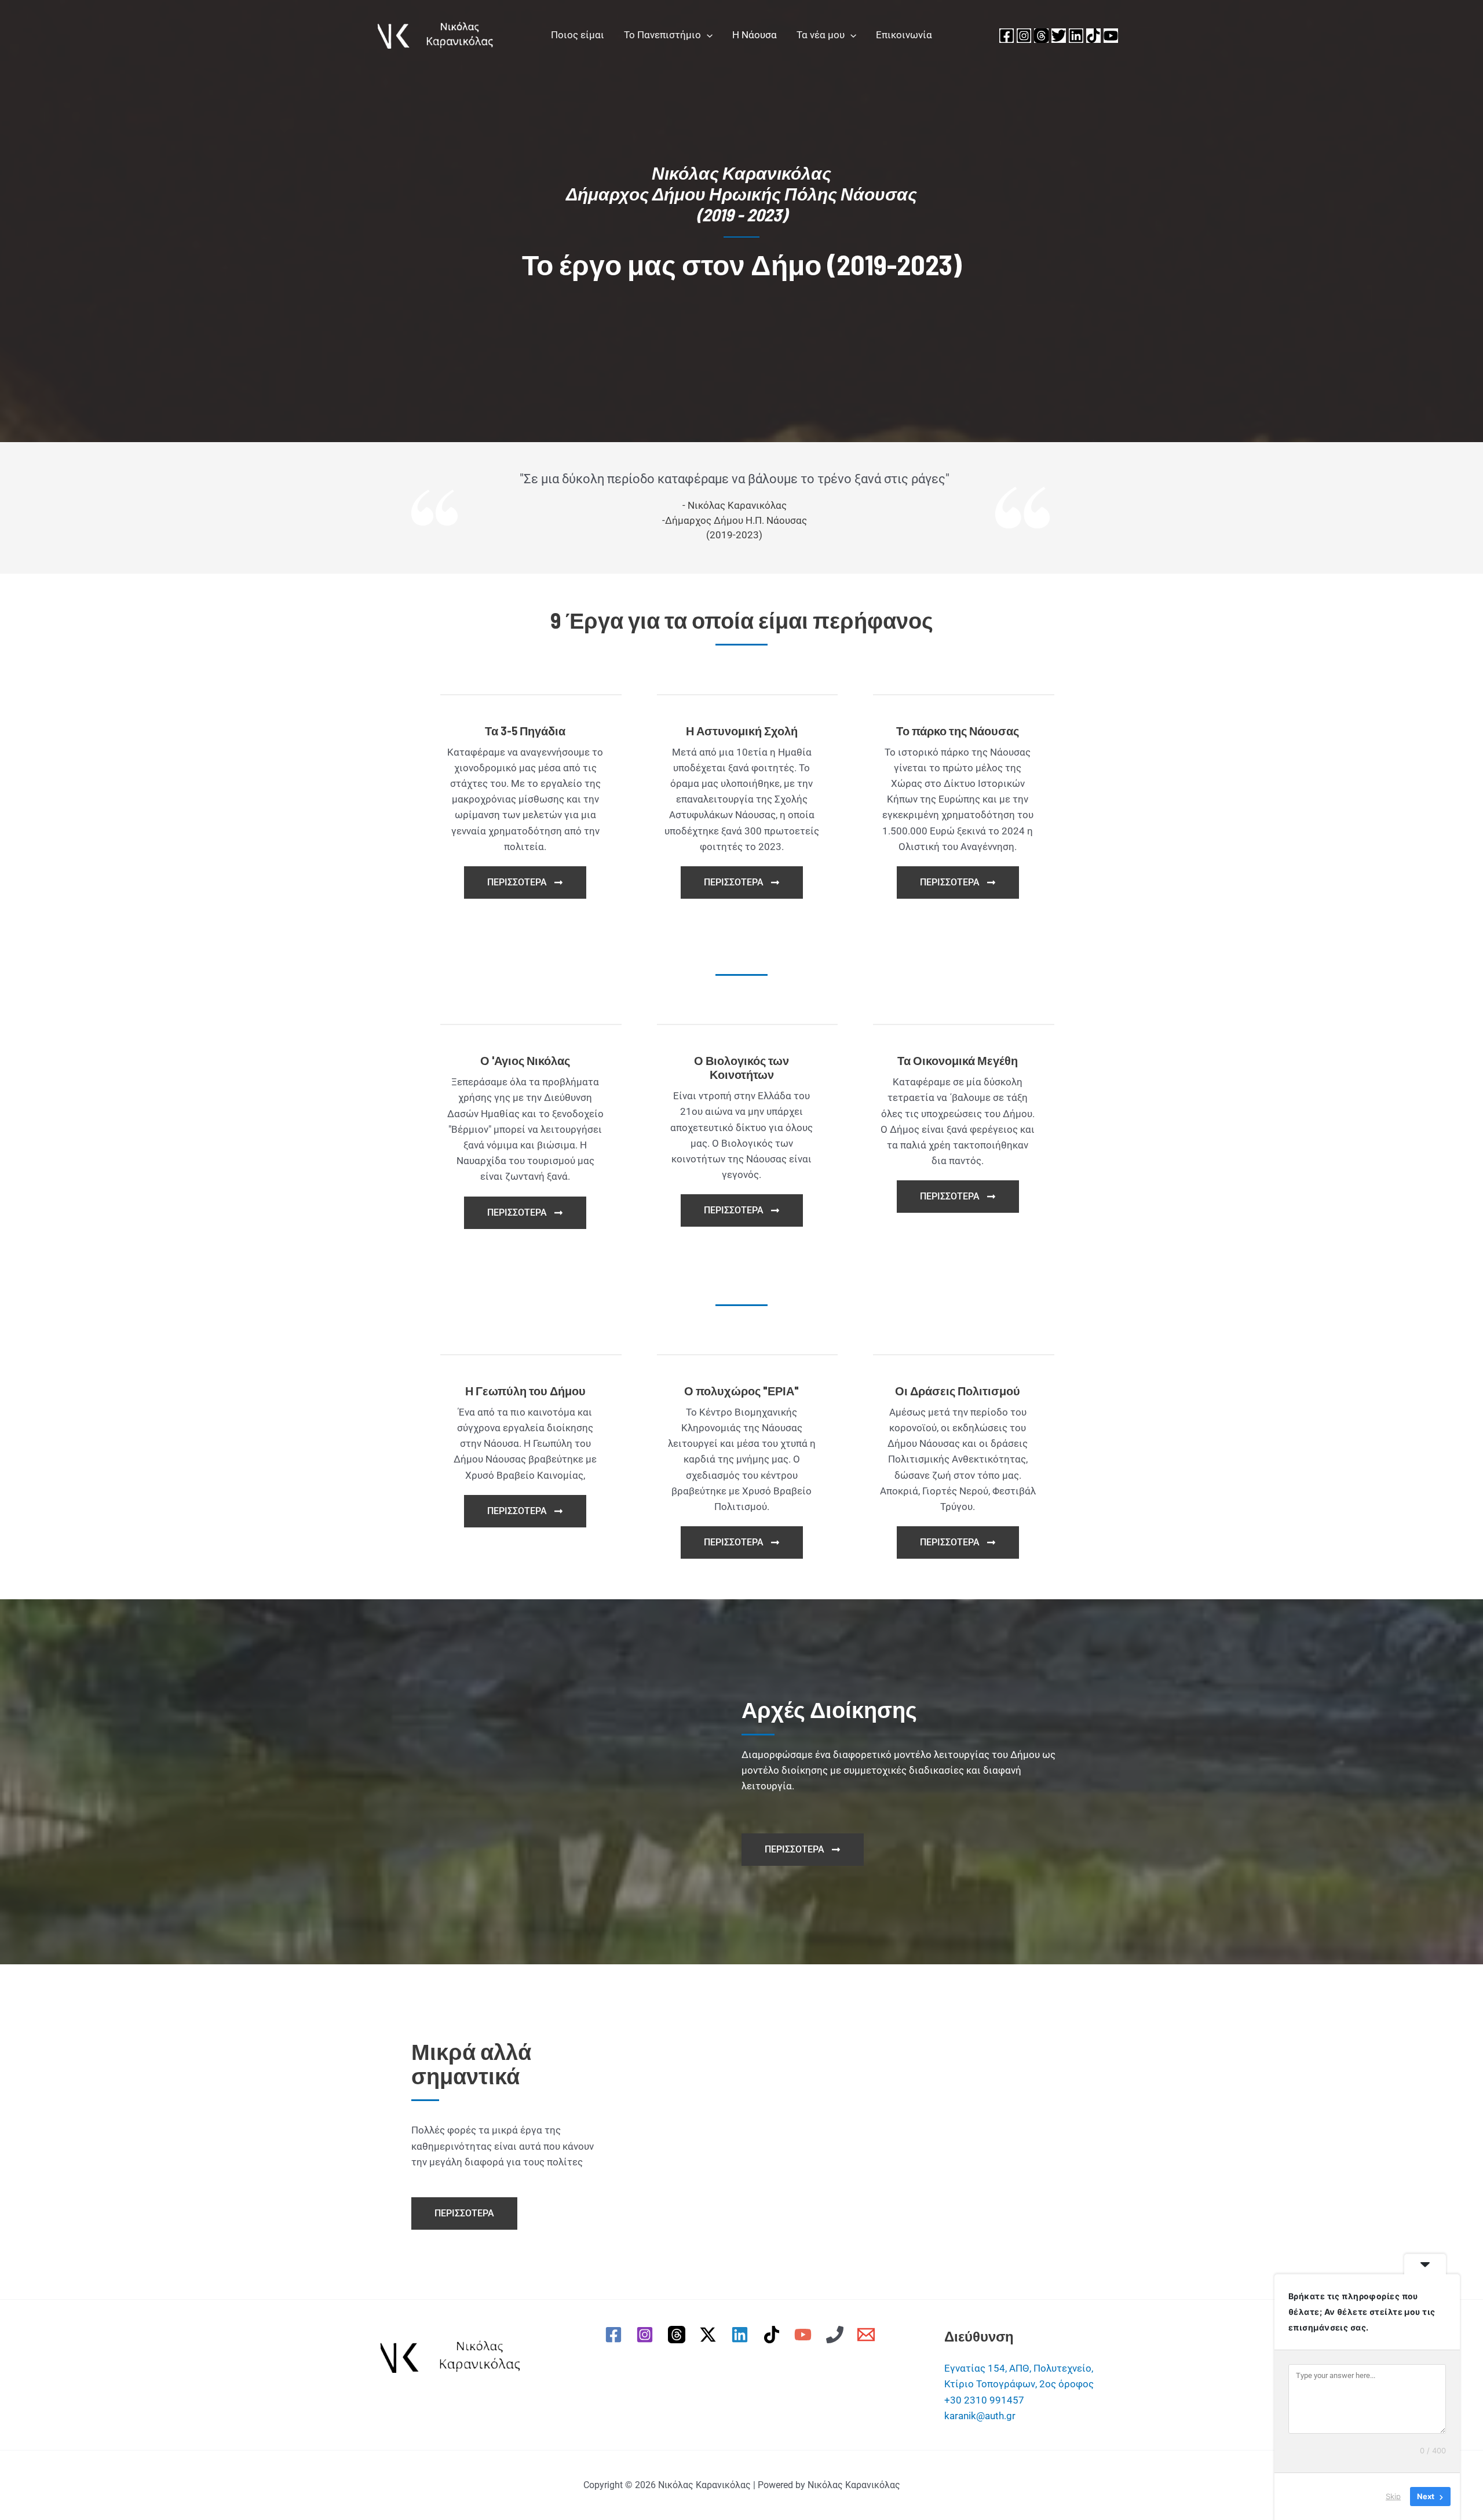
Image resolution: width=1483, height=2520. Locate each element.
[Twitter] (1059, 36)
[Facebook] (1007, 36)
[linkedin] (741, 2335)
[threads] (678, 2335)
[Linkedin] (1076, 36)
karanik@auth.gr (980, 2416)
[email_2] (868, 2335)
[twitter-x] (710, 2335)
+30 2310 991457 (984, 2400)
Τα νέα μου (821, 35)
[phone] (837, 2335)
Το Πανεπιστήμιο (662, 35)
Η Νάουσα (755, 35)
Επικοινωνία (904, 35)
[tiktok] (773, 2335)
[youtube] (805, 2335)
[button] (707, 35)
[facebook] (615, 2335)
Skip (1393, 2496)
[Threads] (1041, 36)
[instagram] (646, 2335)
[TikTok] (1093, 36)
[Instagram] (1024, 36)
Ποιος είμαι (578, 35)
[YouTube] (1111, 36)
